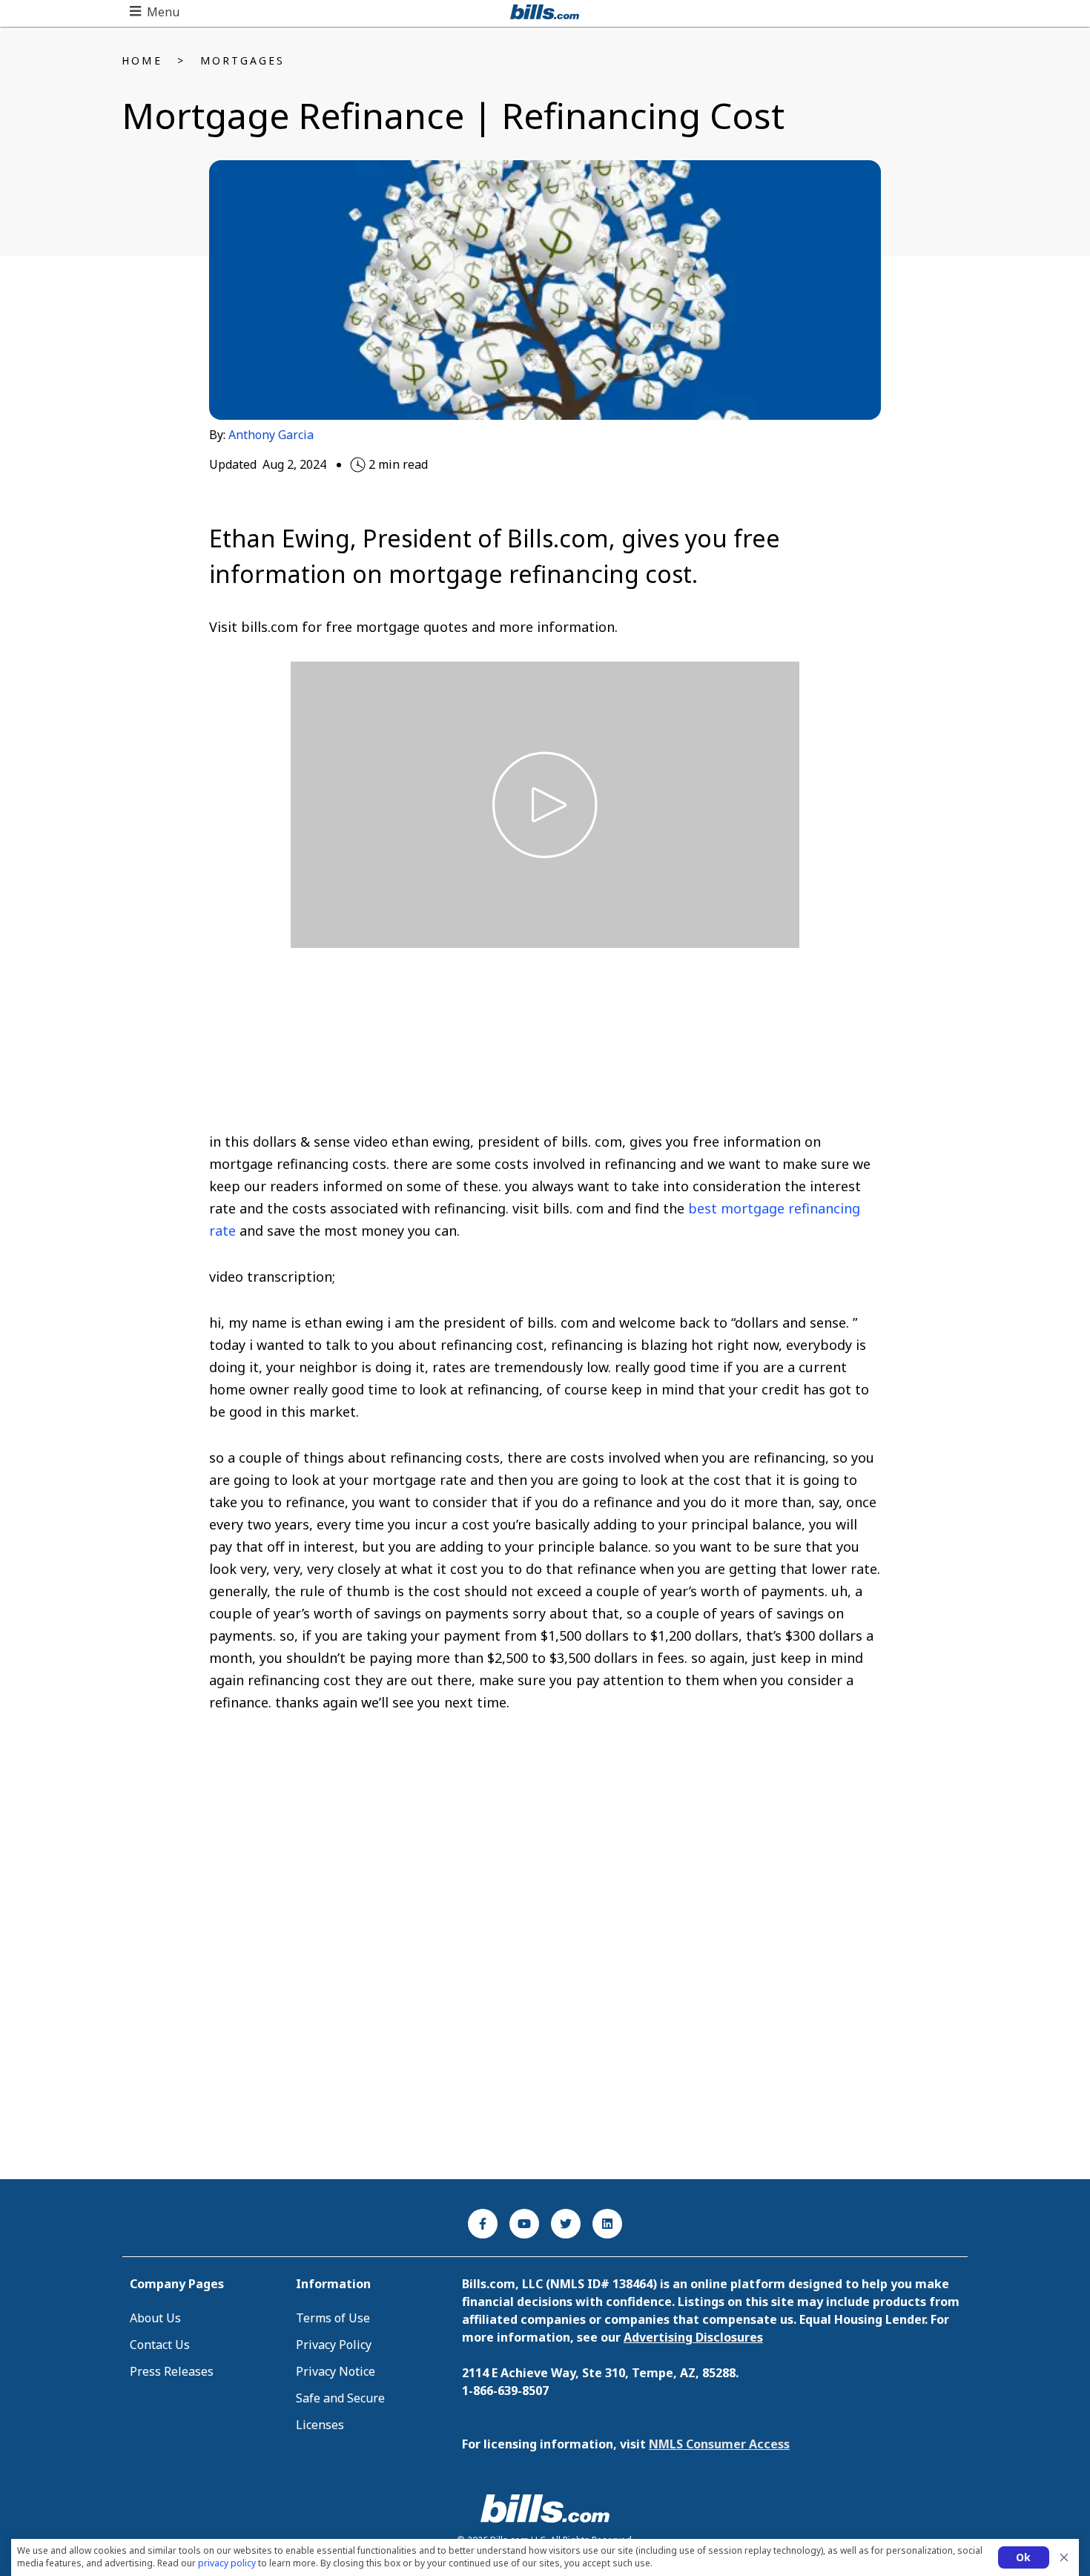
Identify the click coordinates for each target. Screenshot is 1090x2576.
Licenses (320, 2425)
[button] (155, 12)
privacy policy (227, 2563)
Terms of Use (333, 2318)
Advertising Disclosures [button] (693, 2337)
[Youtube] (524, 2224)
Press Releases (172, 2371)
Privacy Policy (334, 2345)
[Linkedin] (607, 2224)
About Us (155, 2318)
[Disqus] (545, 1970)
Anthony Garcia (271, 435)
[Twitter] (566, 2224)
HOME (142, 60)
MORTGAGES (243, 60)
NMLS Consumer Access (719, 2444)
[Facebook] (483, 2224)
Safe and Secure (340, 2398)
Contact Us (160, 2345)
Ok (1024, 2557)
